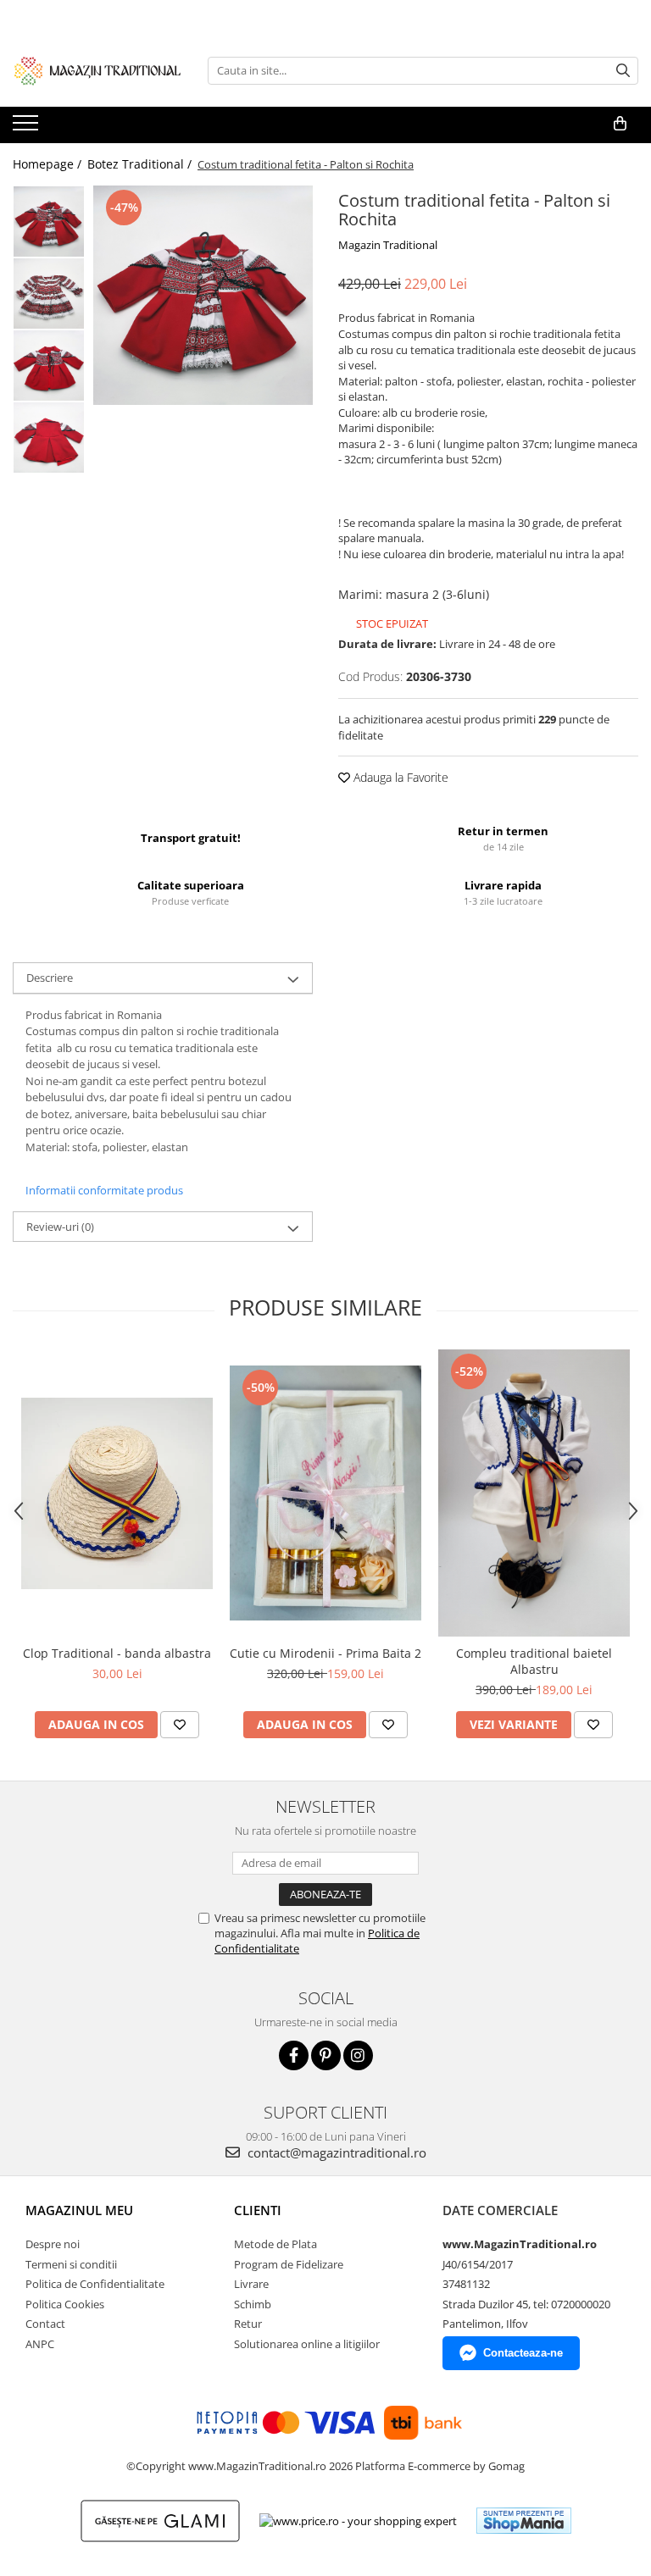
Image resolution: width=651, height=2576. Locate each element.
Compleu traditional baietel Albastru (534, 1661)
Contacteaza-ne (523, 2353)
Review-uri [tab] (60, 1227)
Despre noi (53, 2244)
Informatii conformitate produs (104, 1190)
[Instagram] (358, 2055)
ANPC (40, 2344)
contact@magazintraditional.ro (335, 2152)
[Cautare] (623, 71)
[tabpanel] (203, 295)
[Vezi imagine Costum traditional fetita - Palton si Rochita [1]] (49, 294)
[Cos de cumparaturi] (620, 124)
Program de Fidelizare (289, 2264)
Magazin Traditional (388, 245)
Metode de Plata (275, 2244)
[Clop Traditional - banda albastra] (117, 1493)
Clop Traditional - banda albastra (117, 1653)
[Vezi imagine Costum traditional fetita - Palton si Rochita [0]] (49, 222)
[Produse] (28, 128)
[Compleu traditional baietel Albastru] (534, 1493)
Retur (248, 2324)
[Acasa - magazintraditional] (97, 70)
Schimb (253, 2304)
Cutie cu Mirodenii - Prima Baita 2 (325, 1653)
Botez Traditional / (141, 164)
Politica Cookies (65, 2304)
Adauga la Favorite (399, 777)
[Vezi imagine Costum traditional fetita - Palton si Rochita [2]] (49, 366)
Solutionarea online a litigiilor (307, 2344)
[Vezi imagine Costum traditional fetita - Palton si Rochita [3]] (49, 438)
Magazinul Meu (79, 2210)
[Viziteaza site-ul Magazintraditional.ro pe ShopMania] (524, 2521)
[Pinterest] (326, 2055)
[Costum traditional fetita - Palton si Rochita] (203, 295)
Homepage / (49, 164)
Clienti (258, 2210)
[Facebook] (294, 2055)
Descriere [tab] (50, 978)
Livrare (251, 2284)
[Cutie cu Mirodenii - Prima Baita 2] (325, 1493)
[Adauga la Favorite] (180, 1725)
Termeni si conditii (71, 2264)
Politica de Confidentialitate (95, 2284)
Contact (45, 2324)
